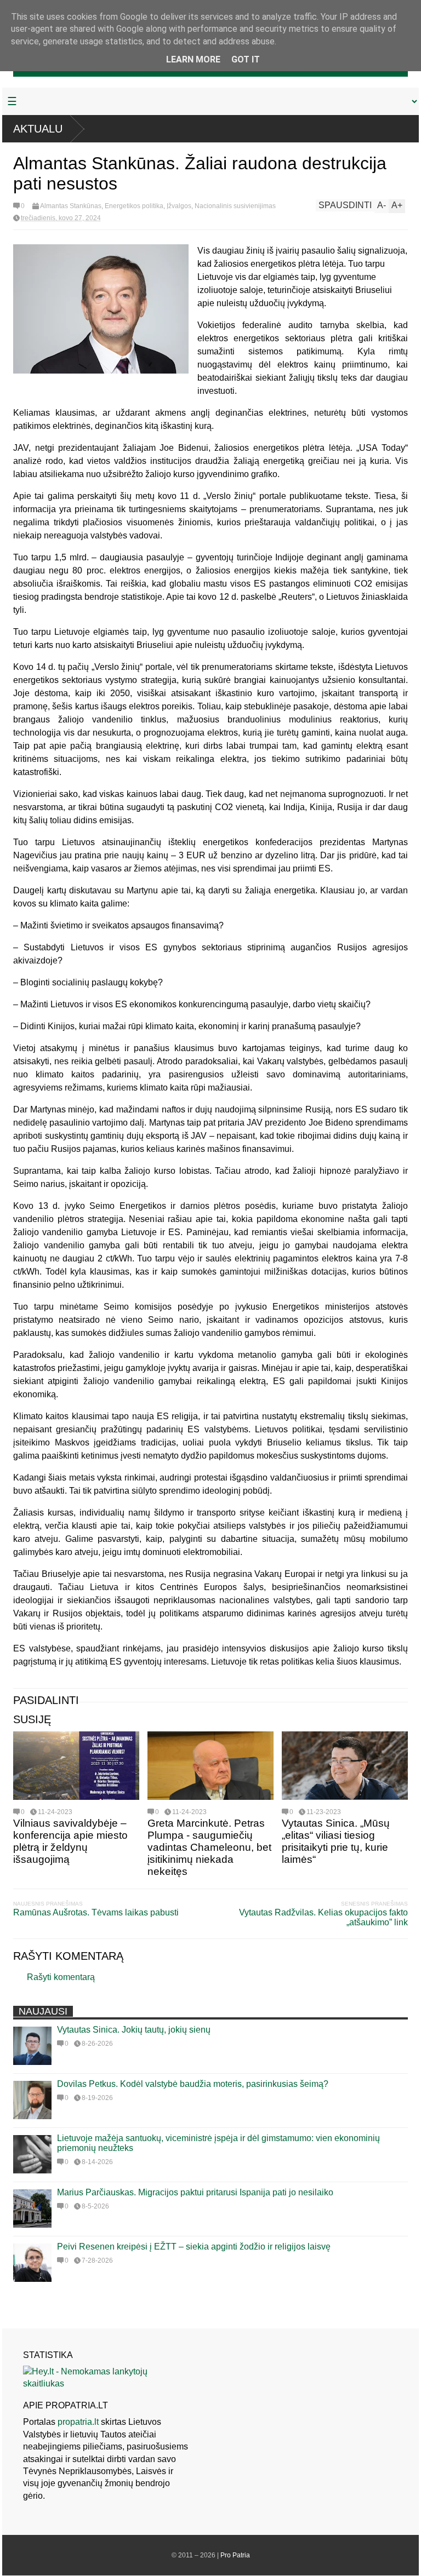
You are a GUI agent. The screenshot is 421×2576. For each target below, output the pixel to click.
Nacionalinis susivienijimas (235, 206)
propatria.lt (78, 2422)
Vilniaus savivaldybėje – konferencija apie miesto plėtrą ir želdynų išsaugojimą (70, 1841)
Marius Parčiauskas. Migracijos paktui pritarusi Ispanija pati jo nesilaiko (195, 2192)
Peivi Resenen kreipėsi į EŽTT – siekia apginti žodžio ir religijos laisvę (194, 2247)
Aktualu (38, 129)
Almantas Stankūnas (71, 206)
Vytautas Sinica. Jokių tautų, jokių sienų (134, 2030)
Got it (246, 59)
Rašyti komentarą (61, 1977)
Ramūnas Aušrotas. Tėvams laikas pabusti (96, 1912)
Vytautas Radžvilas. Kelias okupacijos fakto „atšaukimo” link (323, 1917)
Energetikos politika (134, 206)
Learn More (193, 59)
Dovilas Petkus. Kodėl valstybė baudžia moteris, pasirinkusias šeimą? (193, 2084)
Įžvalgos (179, 206)
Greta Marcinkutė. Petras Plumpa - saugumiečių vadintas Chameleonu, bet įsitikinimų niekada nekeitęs (209, 1847)
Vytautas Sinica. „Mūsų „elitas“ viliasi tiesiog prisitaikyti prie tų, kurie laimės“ (336, 1841)
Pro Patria (235, 2555)
